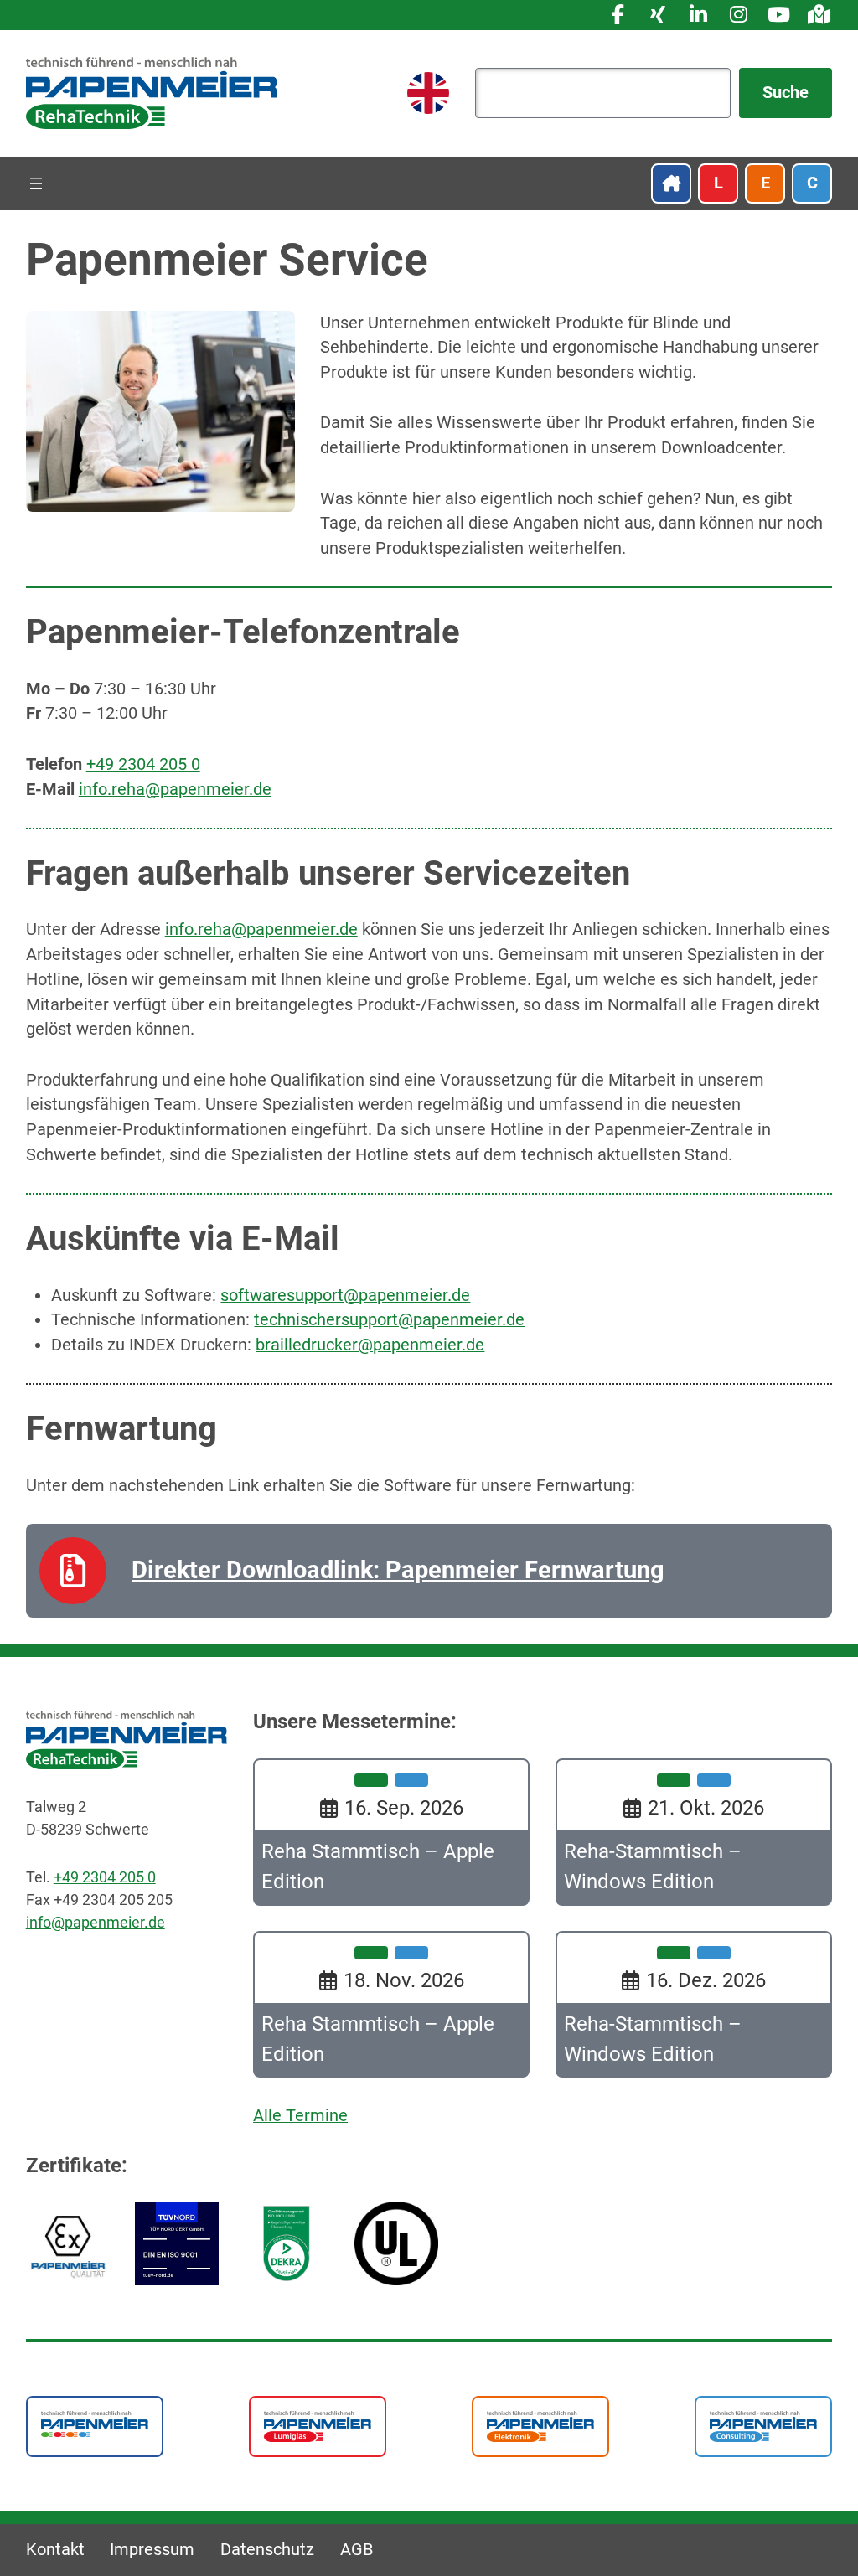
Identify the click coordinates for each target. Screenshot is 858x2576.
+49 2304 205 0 (143, 764)
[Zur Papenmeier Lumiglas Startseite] (318, 2426)
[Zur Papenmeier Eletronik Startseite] (540, 2426)
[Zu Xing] (658, 15)
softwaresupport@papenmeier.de (345, 1296)
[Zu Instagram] (738, 15)
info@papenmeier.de (96, 1922)
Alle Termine (300, 2116)
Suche (786, 93)
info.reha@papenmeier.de (175, 790)
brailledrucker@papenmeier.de (370, 1345)
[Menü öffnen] (36, 183)
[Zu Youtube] (778, 15)
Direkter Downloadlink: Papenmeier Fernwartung (398, 1570)
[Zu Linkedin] (698, 15)
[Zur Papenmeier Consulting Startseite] (763, 2426)
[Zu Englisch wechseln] (428, 93)
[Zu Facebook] (618, 15)
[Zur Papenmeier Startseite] (95, 2423)
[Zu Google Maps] (819, 15)
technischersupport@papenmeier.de (389, 1320)
